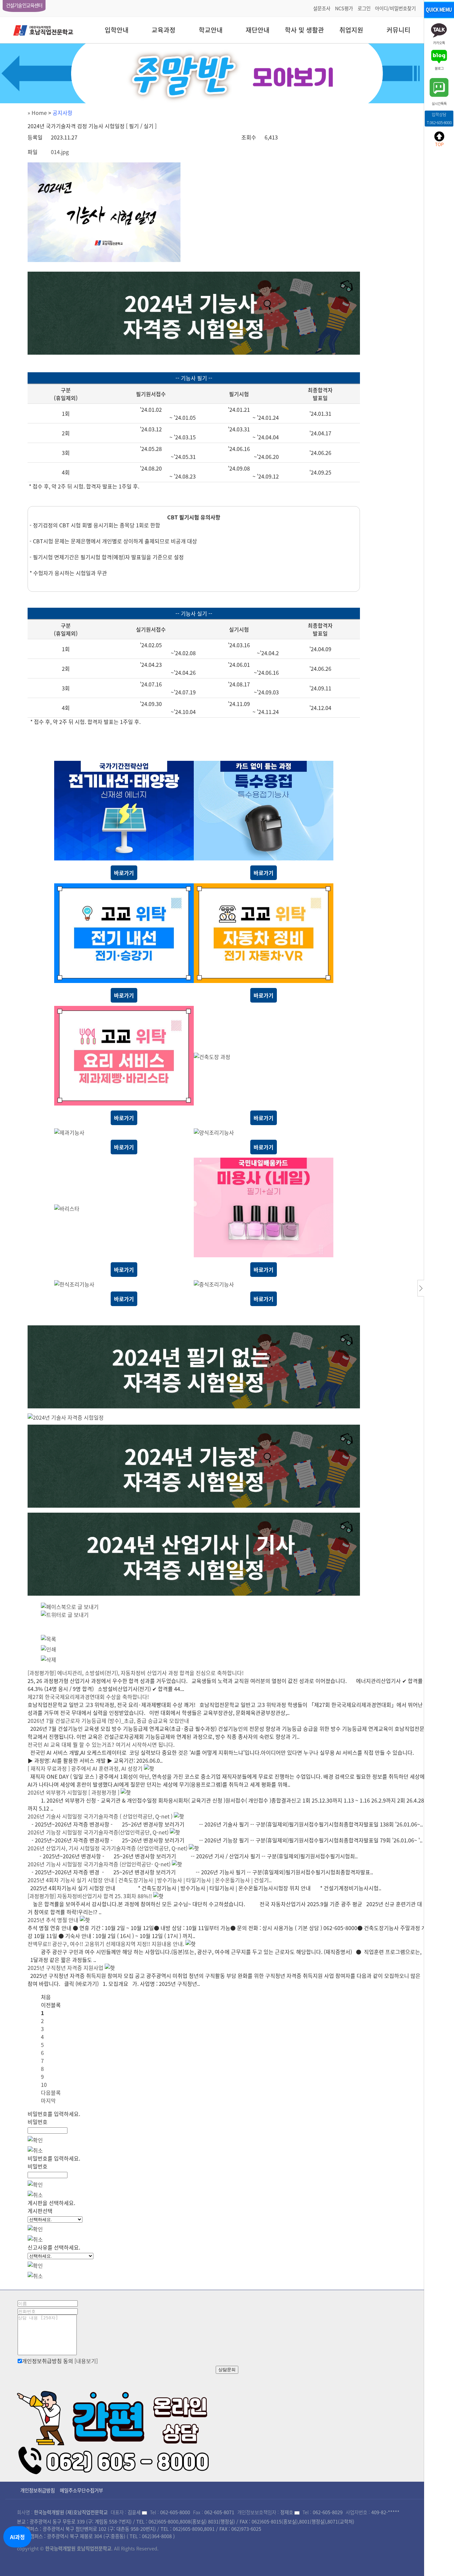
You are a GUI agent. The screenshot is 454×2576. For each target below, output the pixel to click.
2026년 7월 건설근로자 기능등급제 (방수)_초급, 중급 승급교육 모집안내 (108, 1721)
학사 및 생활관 (304, 30)
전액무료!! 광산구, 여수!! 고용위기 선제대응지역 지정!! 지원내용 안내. (106, 1944)
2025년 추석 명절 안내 (53, 1920)
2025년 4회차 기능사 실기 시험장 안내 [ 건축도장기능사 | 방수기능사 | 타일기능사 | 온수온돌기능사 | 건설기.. (150, 1880)
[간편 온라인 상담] (114, 2430)
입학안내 (117, 30)
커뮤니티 (398, 30)
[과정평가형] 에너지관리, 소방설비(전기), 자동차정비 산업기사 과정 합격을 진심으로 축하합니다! (136, 1673)
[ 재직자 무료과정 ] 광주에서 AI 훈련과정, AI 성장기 (85, 1768)
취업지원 (351, 30)
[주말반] (227, 73)
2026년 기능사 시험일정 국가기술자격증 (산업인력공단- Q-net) (99, 1864)
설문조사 (322, 8)
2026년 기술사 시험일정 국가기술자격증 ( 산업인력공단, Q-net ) (100, 1816)
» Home (37, 113)
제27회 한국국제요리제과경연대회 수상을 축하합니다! (88, 1697)
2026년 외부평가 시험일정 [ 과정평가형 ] (74, 1792)
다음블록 (51, 2092)
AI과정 (17, 2537)
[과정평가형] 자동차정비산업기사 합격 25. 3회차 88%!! (90, 1896)
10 (44, 2085)
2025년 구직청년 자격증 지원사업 (65, 1968)
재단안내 (258, 30)
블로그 (439, 68)
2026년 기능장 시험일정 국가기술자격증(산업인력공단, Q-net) (98, 1832)
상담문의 (227, 2370)
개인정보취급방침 (38, 2490)
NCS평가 (344, 8)
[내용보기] (86, 2361)
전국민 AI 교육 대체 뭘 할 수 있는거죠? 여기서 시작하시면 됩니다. (101, 1744)
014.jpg (60, 152)
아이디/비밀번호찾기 (395, 8)
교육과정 (164, 30)
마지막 (48, 2100)
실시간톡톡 (439, 103)
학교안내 (211, 30)
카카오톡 (439, 42)
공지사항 (62, 113)
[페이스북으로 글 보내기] (70, 1607)
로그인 (364, 8)
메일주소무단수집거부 (81, 2490)
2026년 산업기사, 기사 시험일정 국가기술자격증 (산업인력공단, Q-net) (108, 1848)
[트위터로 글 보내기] (65, 1615)
